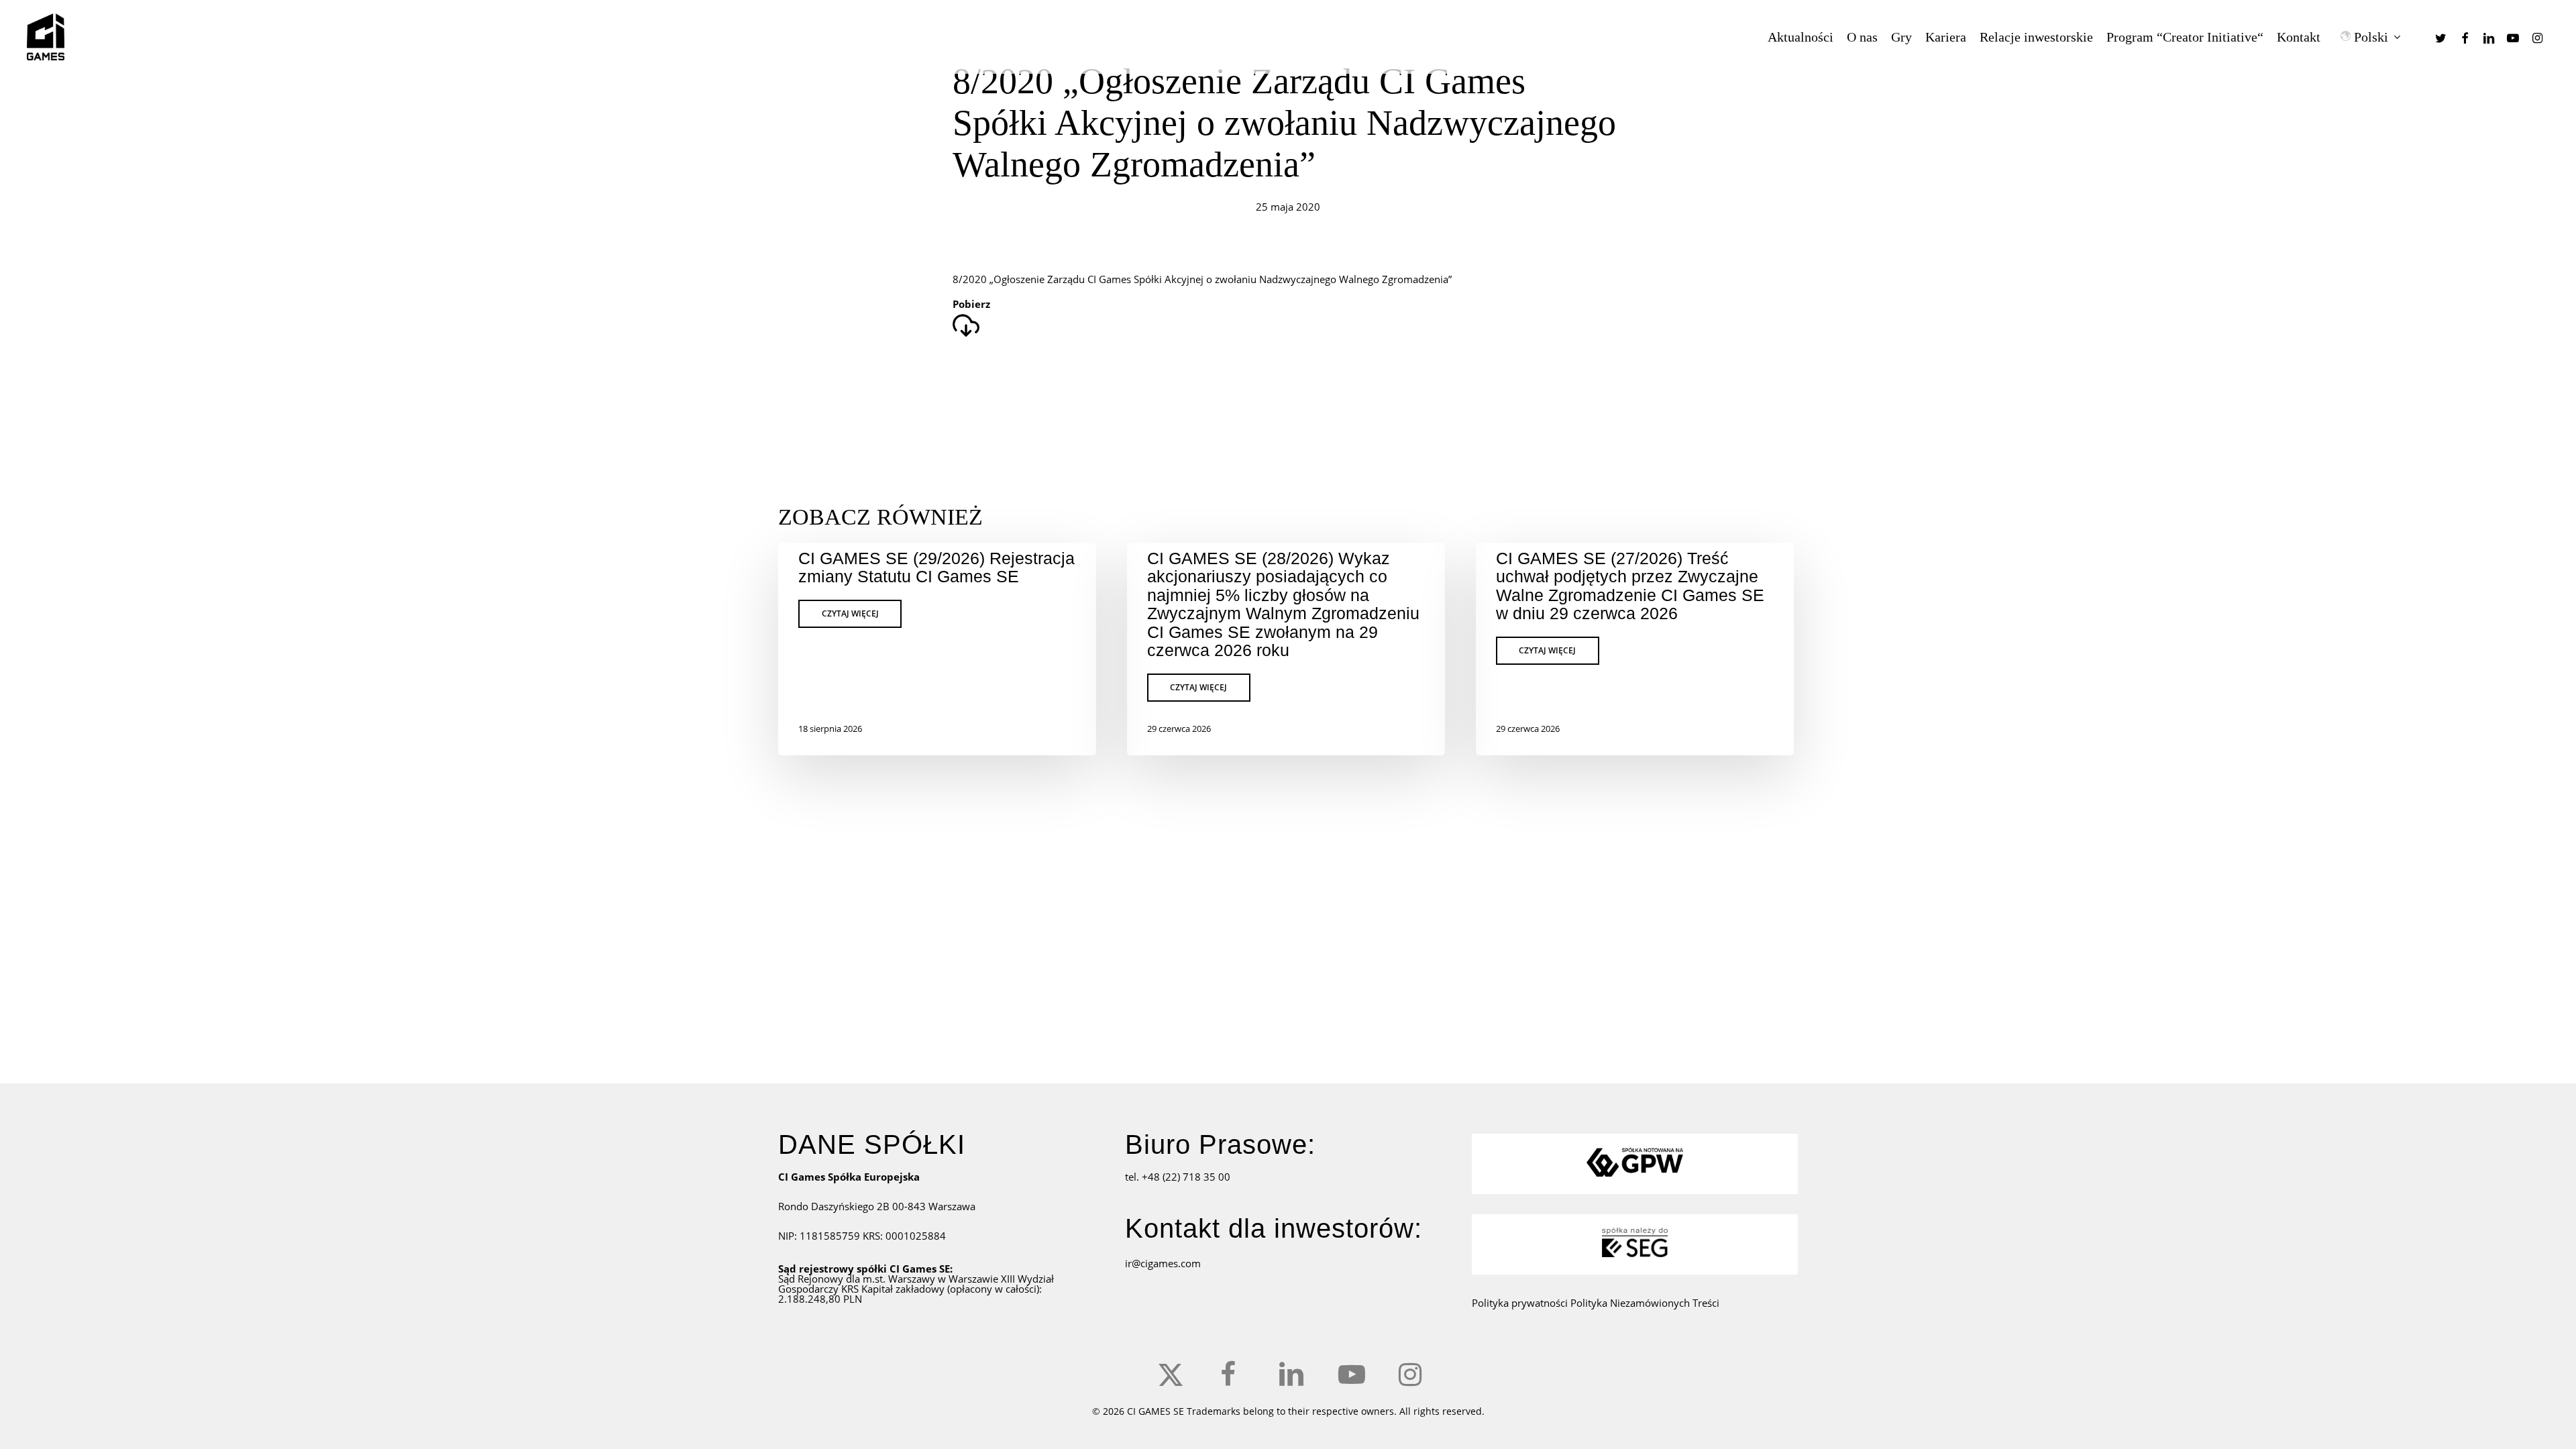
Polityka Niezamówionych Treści (1645, 1303)
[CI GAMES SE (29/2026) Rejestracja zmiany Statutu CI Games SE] (937, 649)
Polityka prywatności (1521, 1303)
